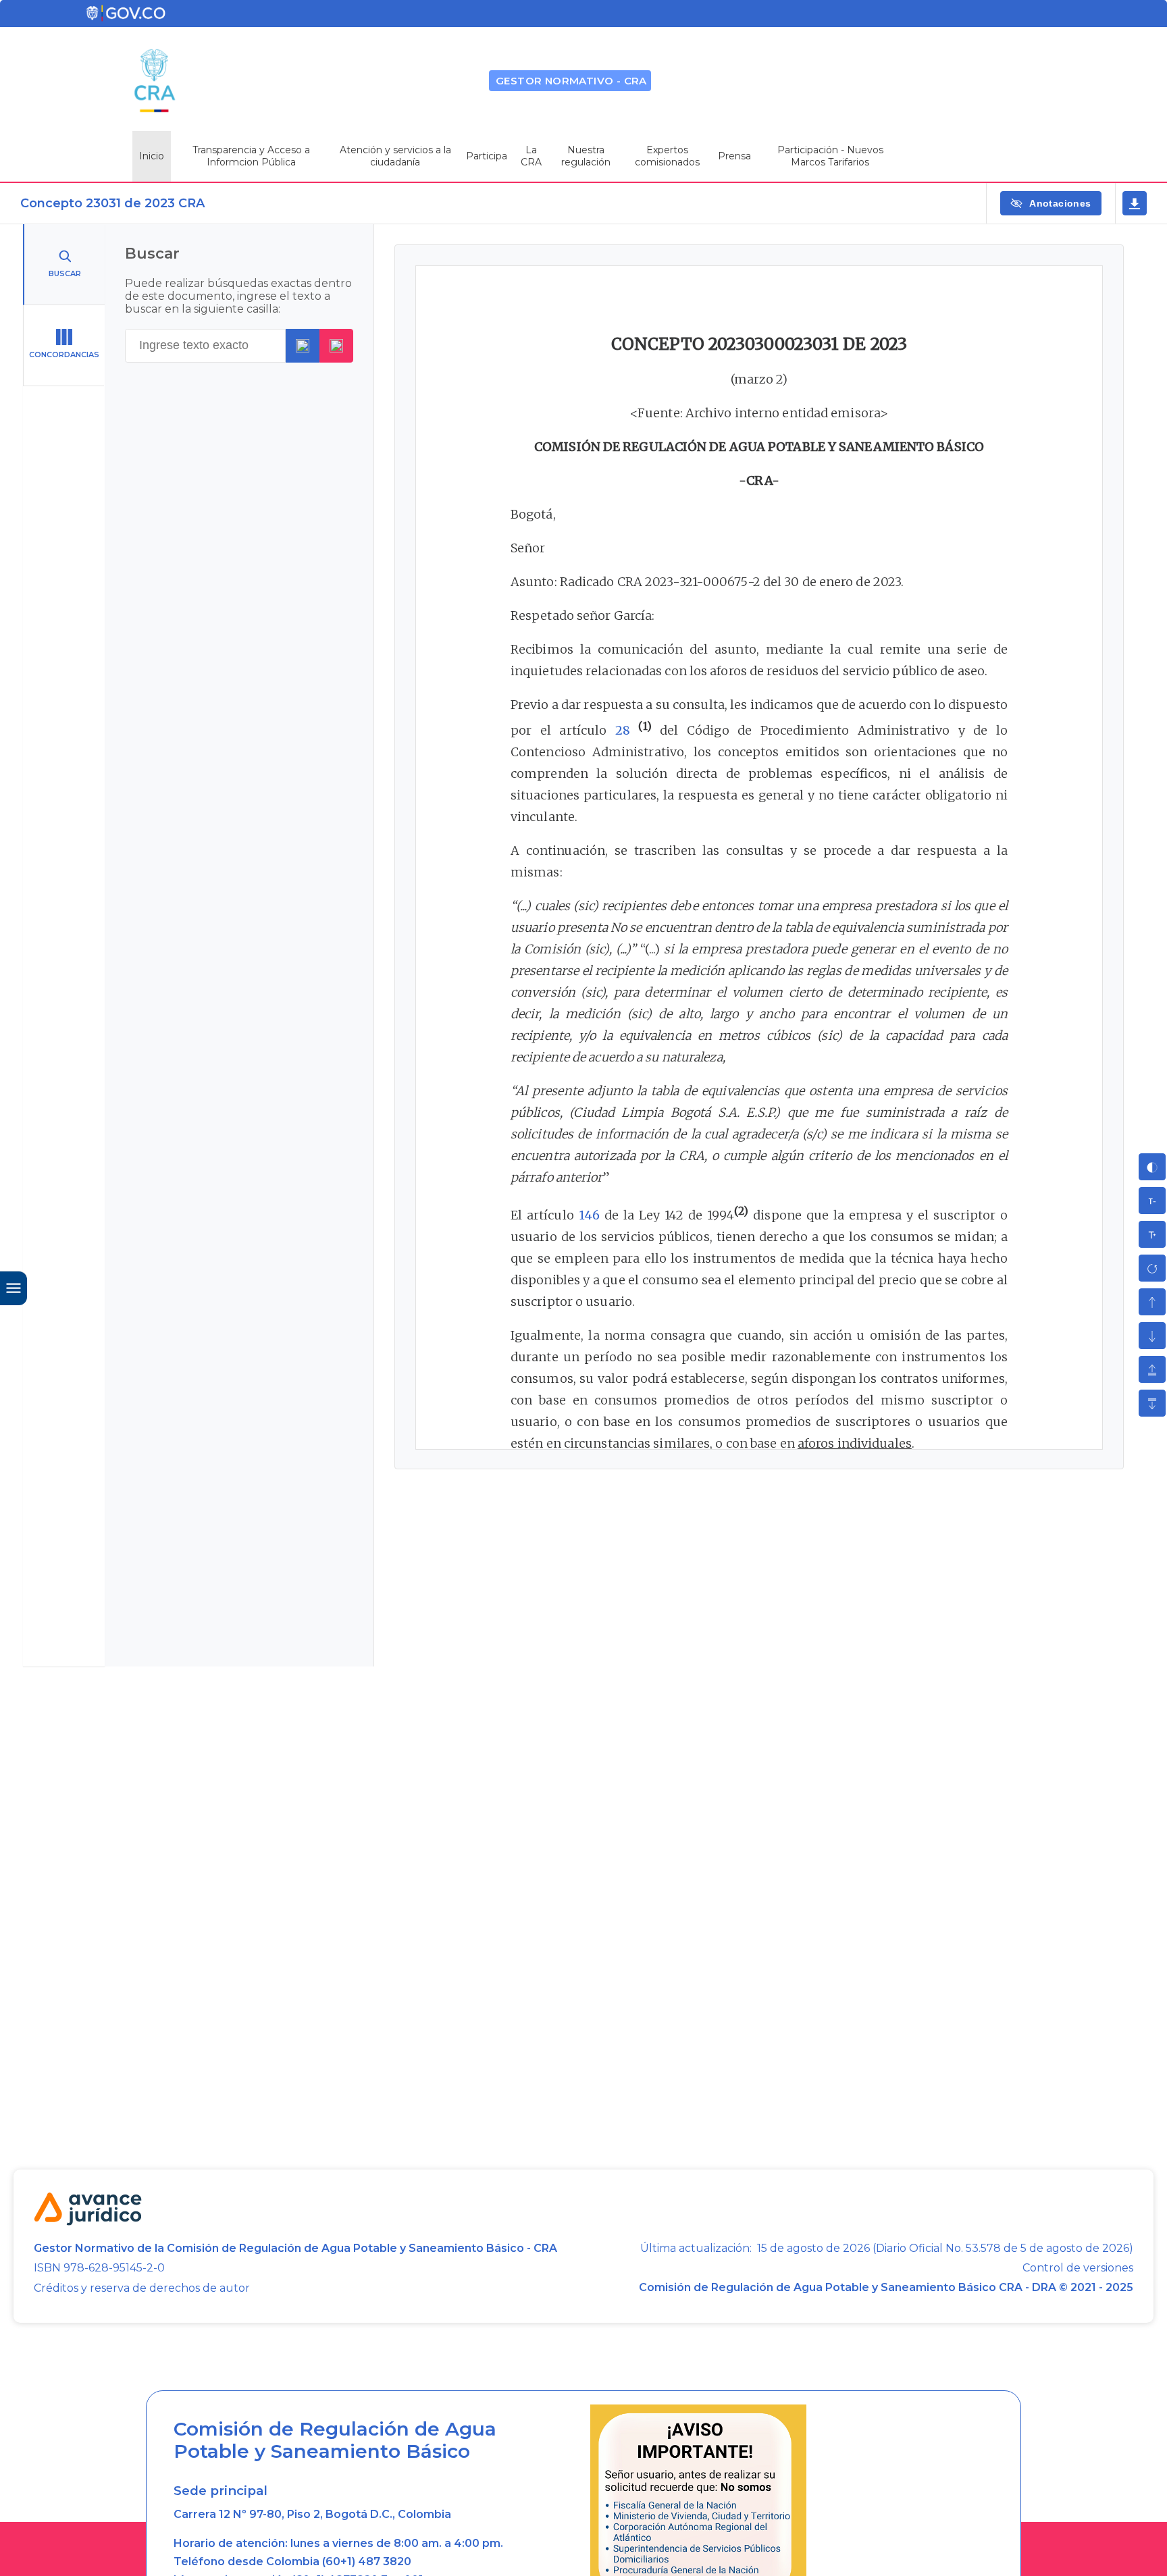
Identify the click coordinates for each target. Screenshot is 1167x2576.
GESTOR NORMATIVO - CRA (571, 81)
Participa (487, 156)
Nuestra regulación (586, 156)
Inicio (152, 156)
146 (589, 1215)
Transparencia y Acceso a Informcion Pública (251, 156)
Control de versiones (1078, 2268)
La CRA (531, 156)
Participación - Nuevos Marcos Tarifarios (830, 156)
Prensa (734, 156)
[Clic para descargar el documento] (1135, 203)
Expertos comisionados (667, 156)
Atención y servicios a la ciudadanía (395, 156)
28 (623, 730)
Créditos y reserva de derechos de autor (142, 2288)
